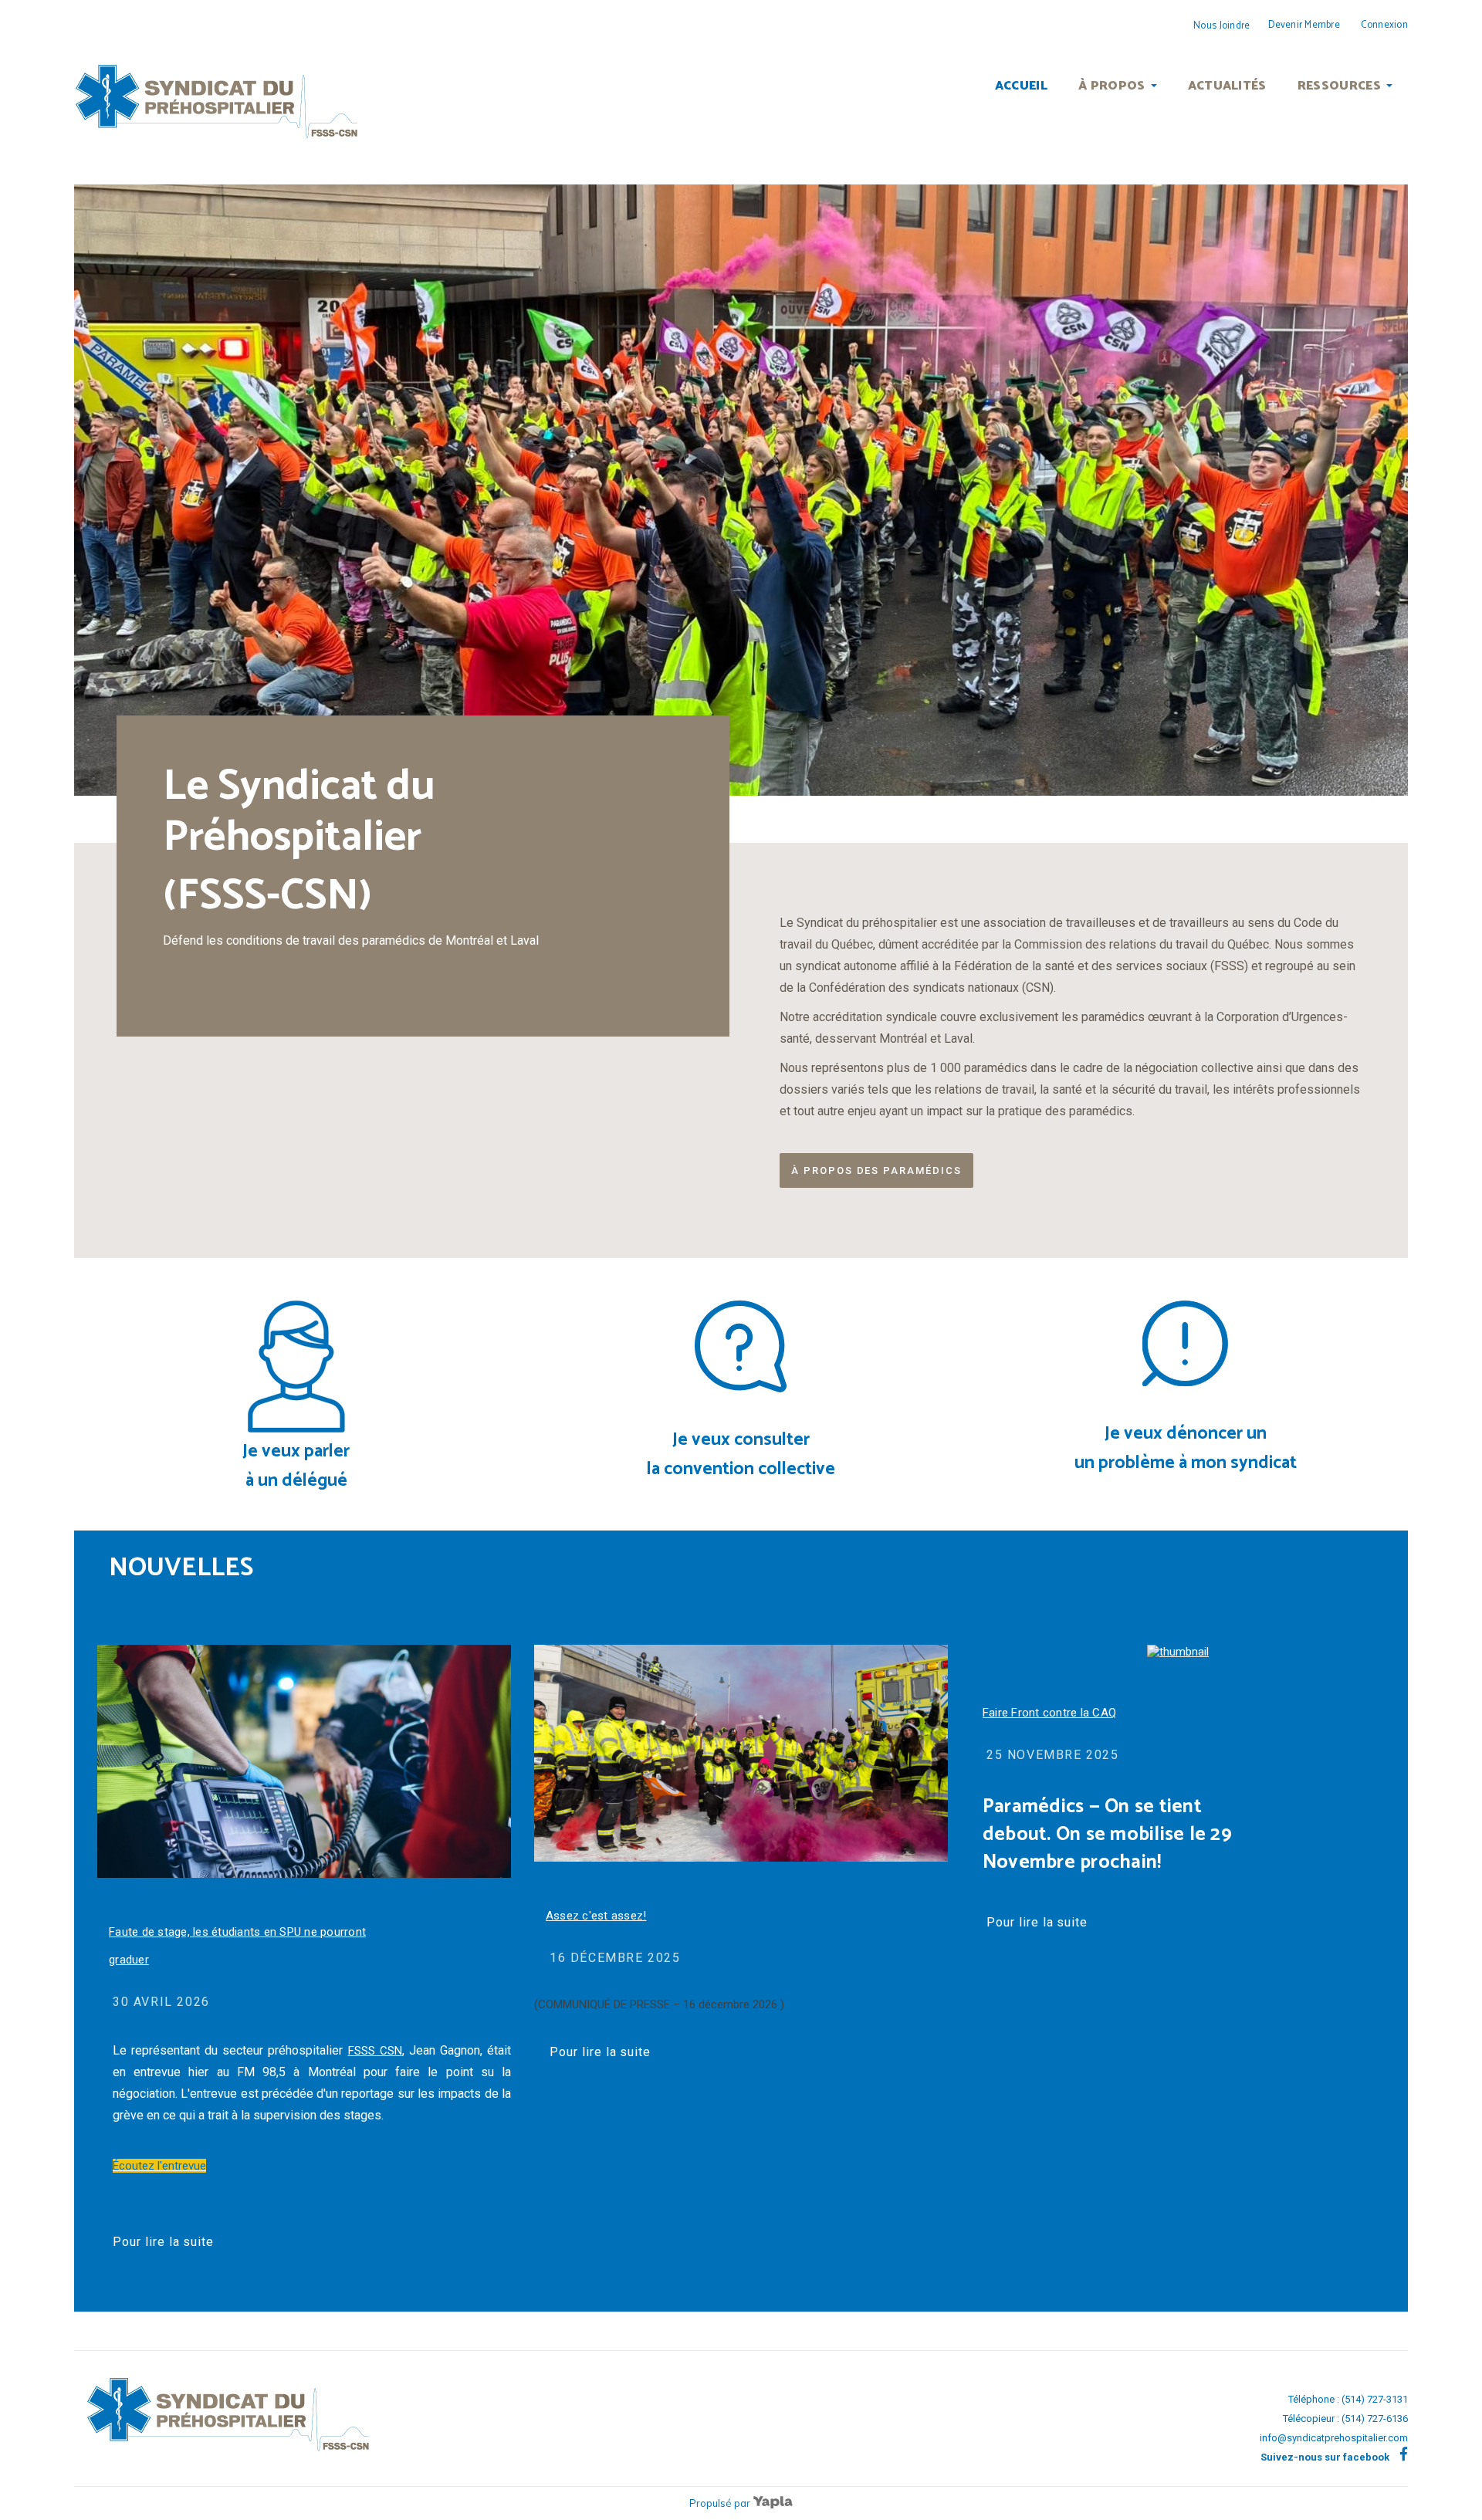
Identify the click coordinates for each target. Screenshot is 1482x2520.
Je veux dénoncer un (1186, 1434)
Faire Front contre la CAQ (1049, 1713)
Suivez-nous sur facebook (1326, 2457)
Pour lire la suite (163, 2242)
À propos (1112, 86)
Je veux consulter (741, 1440)
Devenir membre (1304, 25)
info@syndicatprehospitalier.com (1334, 2438)
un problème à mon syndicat (1186, 1463)
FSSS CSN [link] (375, 2051)
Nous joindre (1221, 26)
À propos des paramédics (876, 1170)
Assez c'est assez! (596, 1916)
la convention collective (741, 1469)
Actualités (1227, 86)
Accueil (1021, 86)
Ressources (1339, 86)
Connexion (1384, 25)
